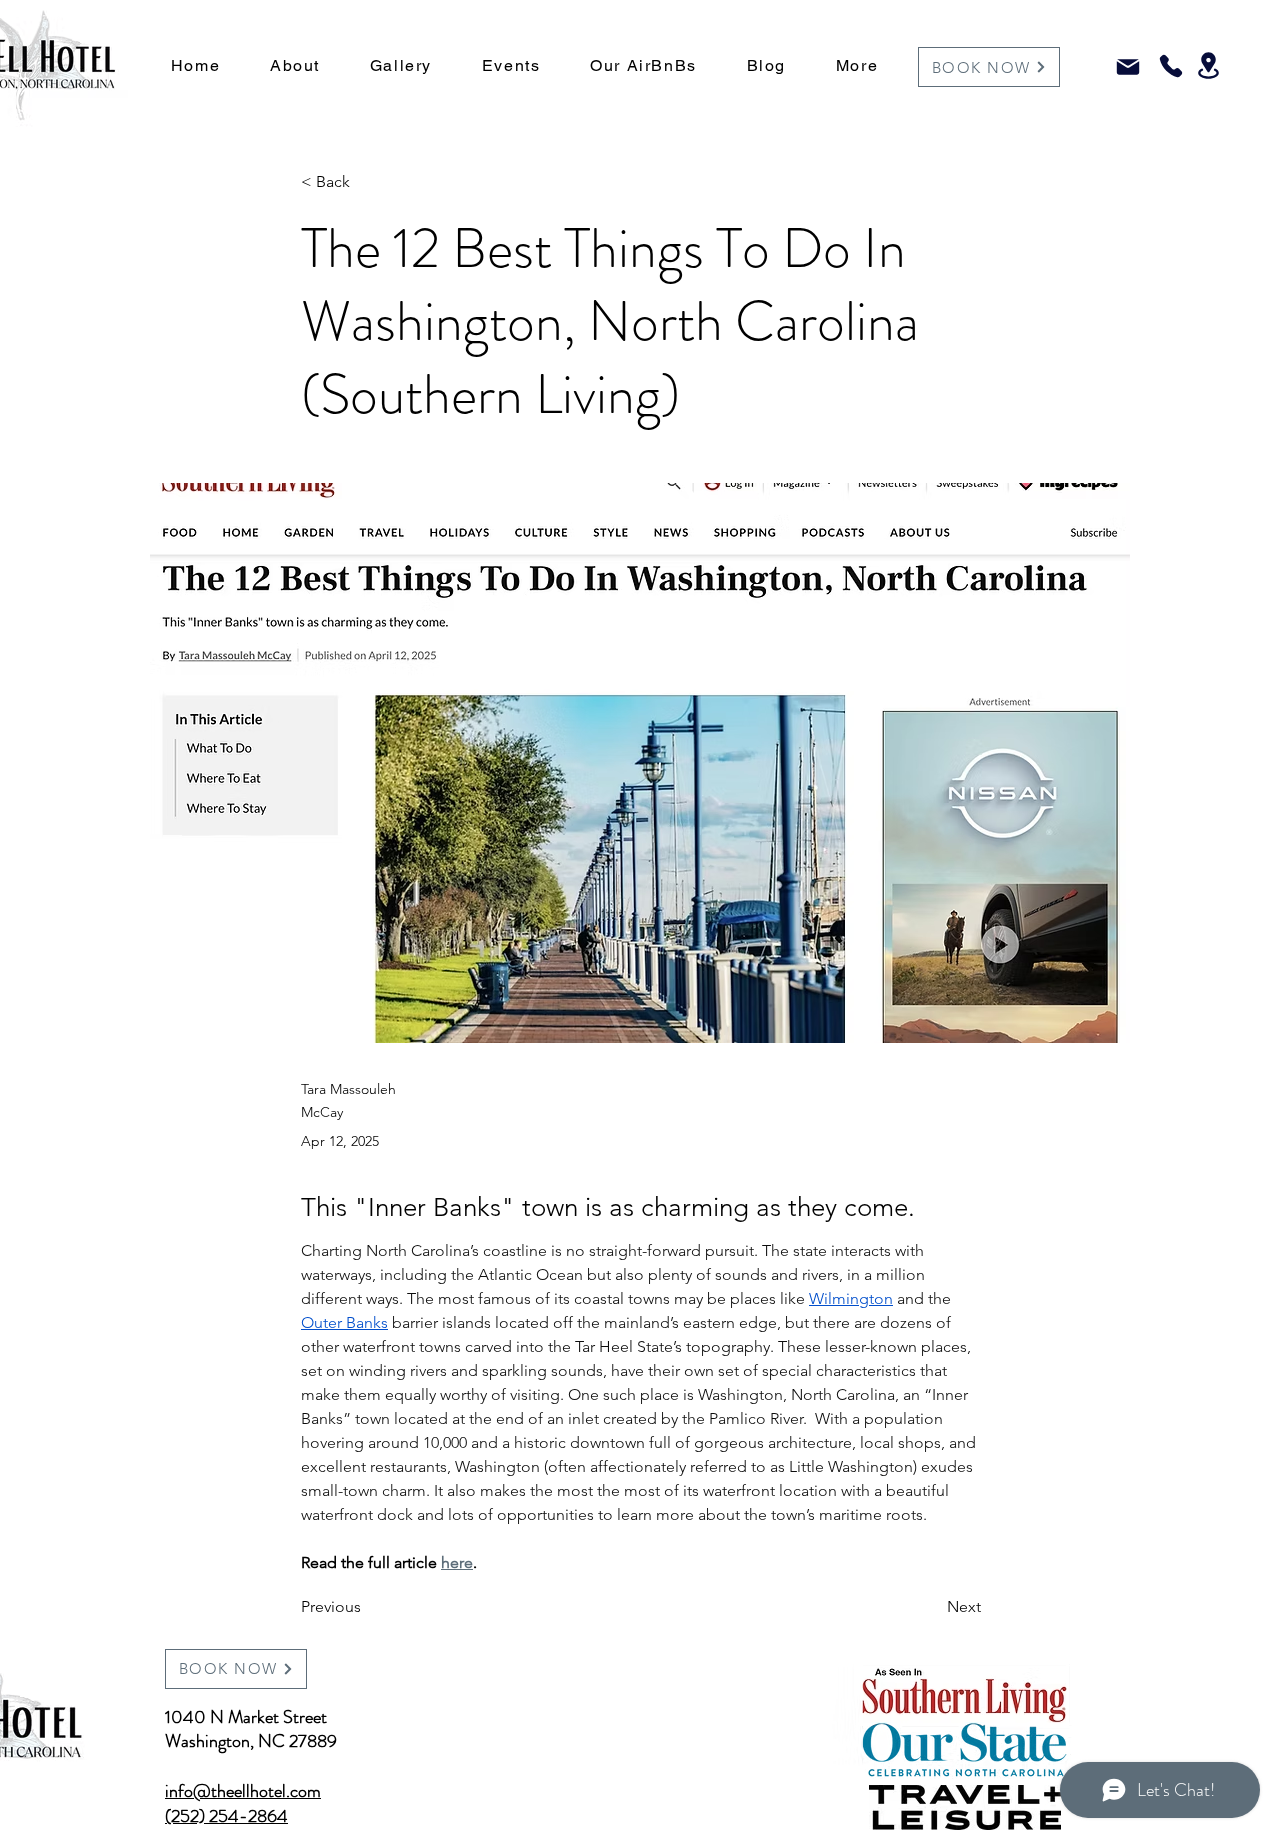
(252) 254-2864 (226, 1816)
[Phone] (1170, 66)
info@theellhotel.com (243, 1791)
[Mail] (1127, 67)
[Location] (1208, 65)
